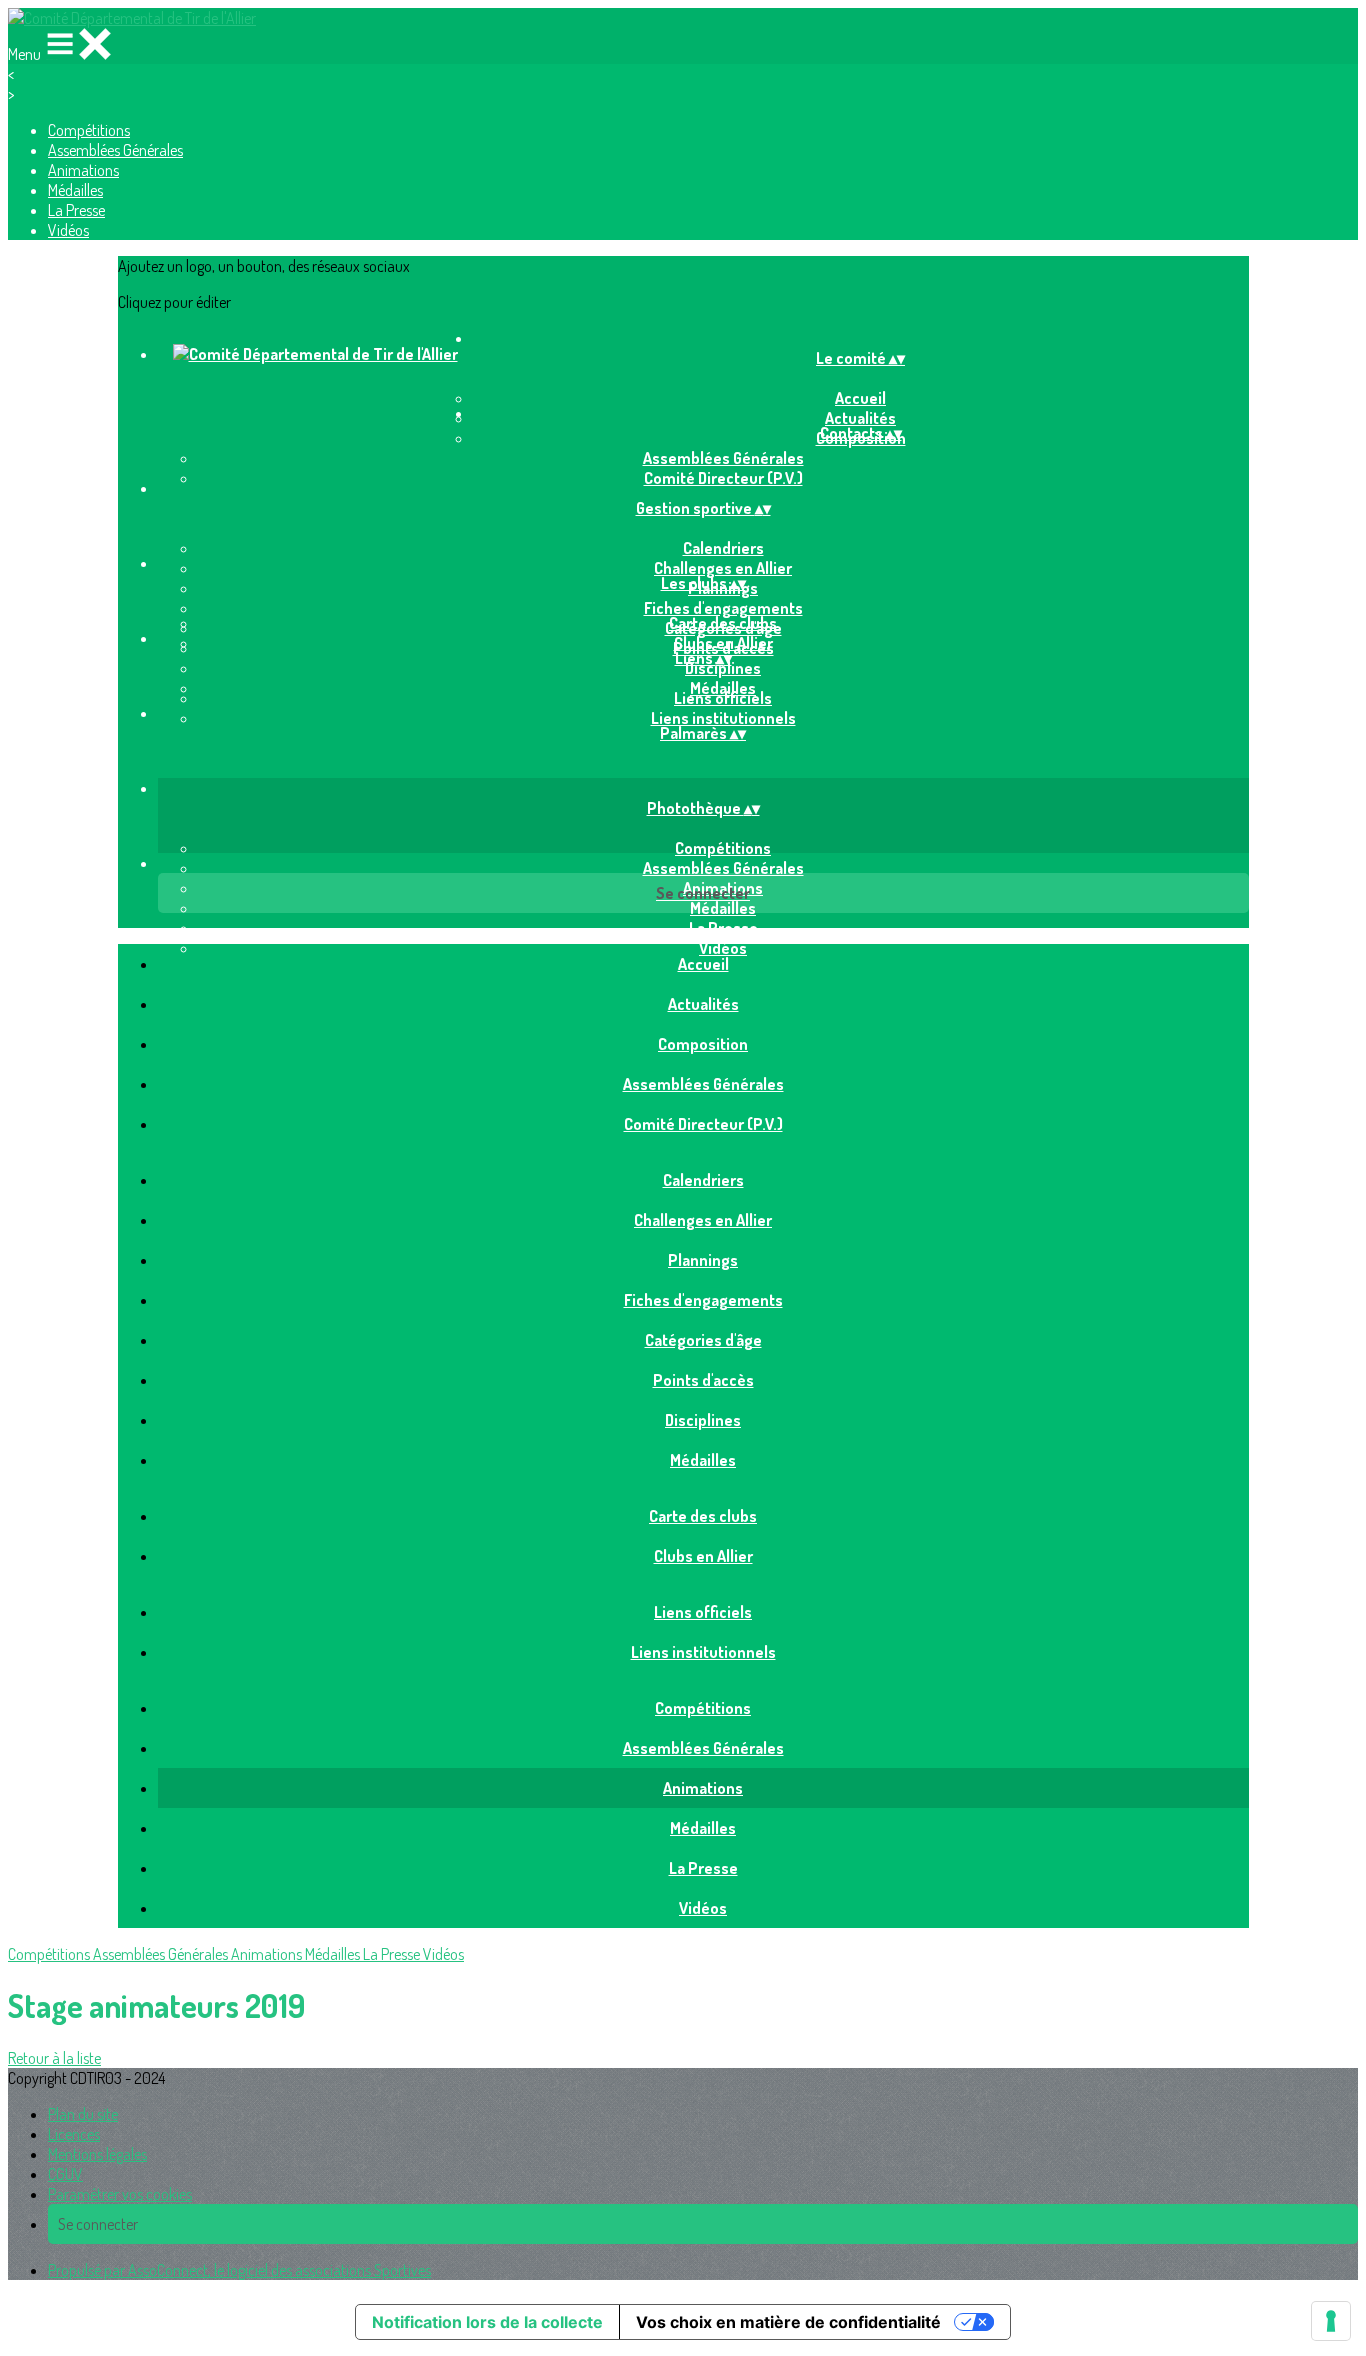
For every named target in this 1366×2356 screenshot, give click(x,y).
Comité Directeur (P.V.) (723, 478)
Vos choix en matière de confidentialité (788, 2322)
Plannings (703, 1260)
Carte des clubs (723, 623)
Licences (74, 2134)
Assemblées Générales (115, 150)
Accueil (860, 398)
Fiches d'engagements (723, 608)
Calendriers (723, 548)
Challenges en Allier (723, 568)
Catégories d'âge (703, 1340)
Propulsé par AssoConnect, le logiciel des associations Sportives (239, 2270)
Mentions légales (97, 2154)
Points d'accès (703, 1380)
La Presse (76, 210)
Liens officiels (723, 698)
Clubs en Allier (723, 643)
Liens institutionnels (723, 718)
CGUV (65, 2174)
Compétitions (89, 130)
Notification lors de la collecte (487, 2322)
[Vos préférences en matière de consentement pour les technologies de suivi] (1331, 2321)
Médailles (75, 190)
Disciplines (723, 668)
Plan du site (83, 2114)
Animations (83, 170)
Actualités (703, 1004)
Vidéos (68, 230)
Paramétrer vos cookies (120, 2194)
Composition (703, 1044)
